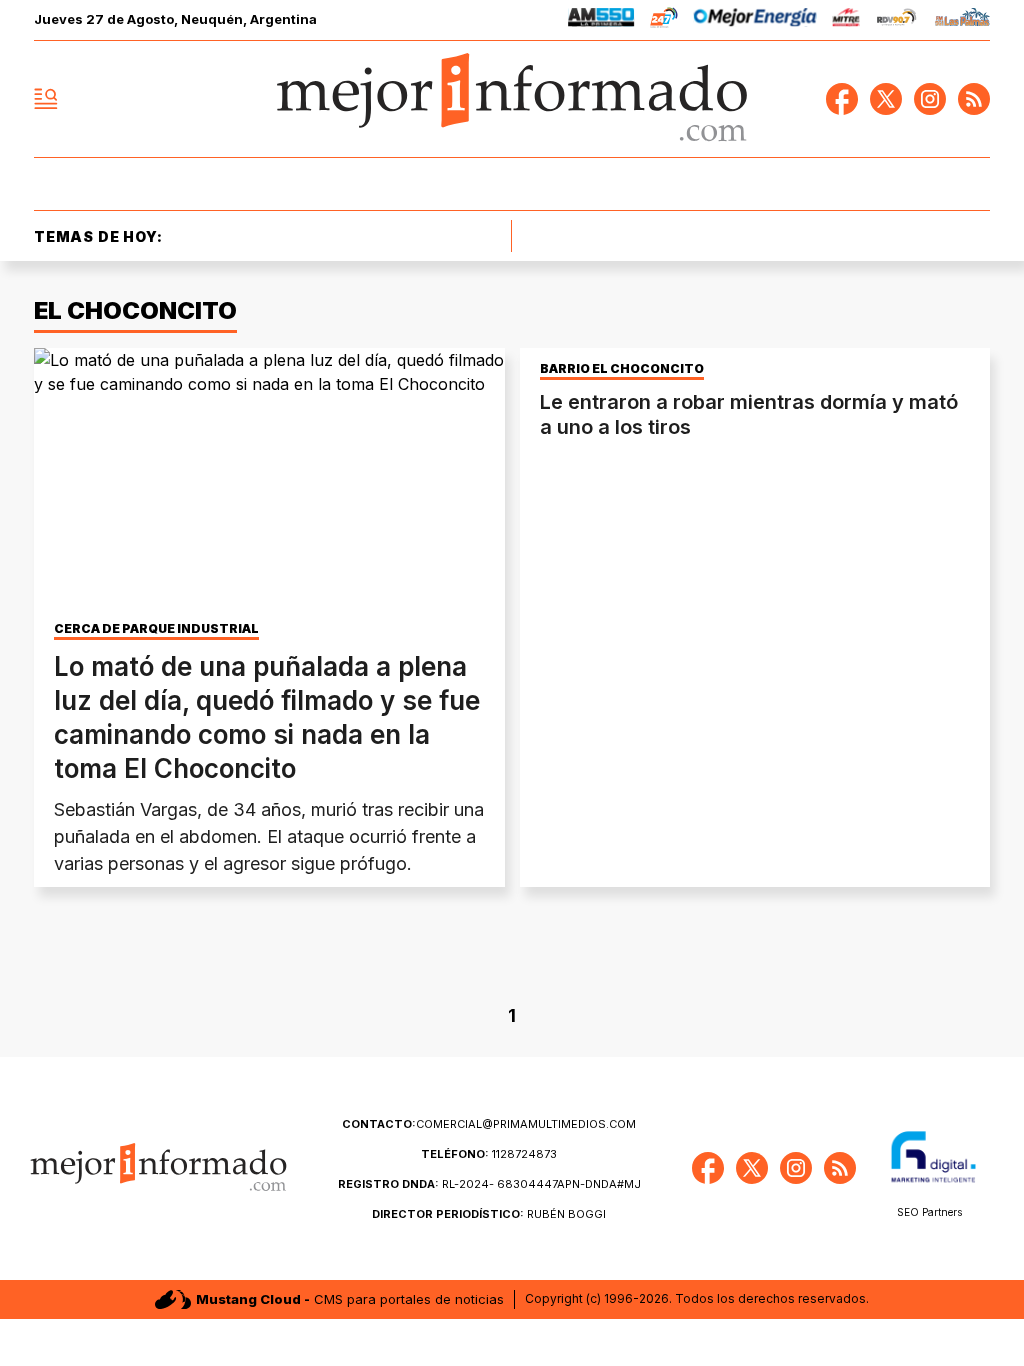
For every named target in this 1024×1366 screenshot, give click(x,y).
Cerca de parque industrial (156, 629)
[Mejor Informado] (512, 99)
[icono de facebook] (842, 99)
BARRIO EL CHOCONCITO (622, 369)
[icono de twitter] (886, 99)
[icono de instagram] (930, 99)
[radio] (601, 20)
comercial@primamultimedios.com (489, 1124)
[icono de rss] (974, 99)
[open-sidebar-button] (46, 99)
